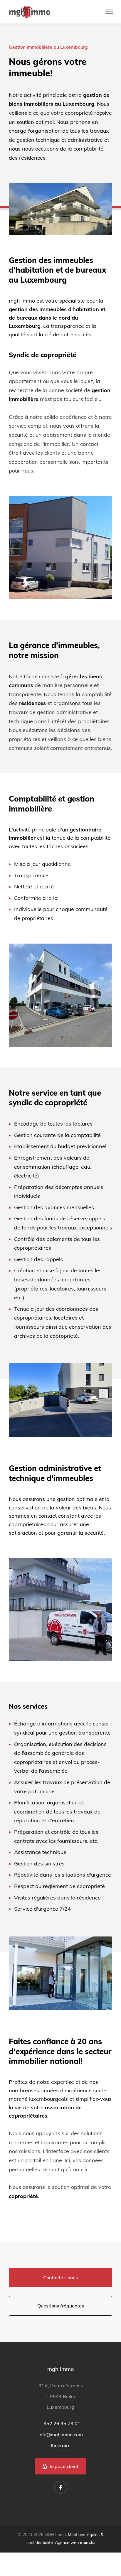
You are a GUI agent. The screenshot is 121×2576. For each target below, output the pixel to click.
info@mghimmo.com (61, 2435)
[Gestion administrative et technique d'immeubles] (60, 1973)
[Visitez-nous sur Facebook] (61, 2487)
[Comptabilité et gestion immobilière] (60, 1400)
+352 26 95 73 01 (60, 2423)
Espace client (63, 2466)
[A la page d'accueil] (30, 11)
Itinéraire (61, 2445)
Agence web (67, 2543)
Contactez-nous (60, 2278)
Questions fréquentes (61, 2306)
